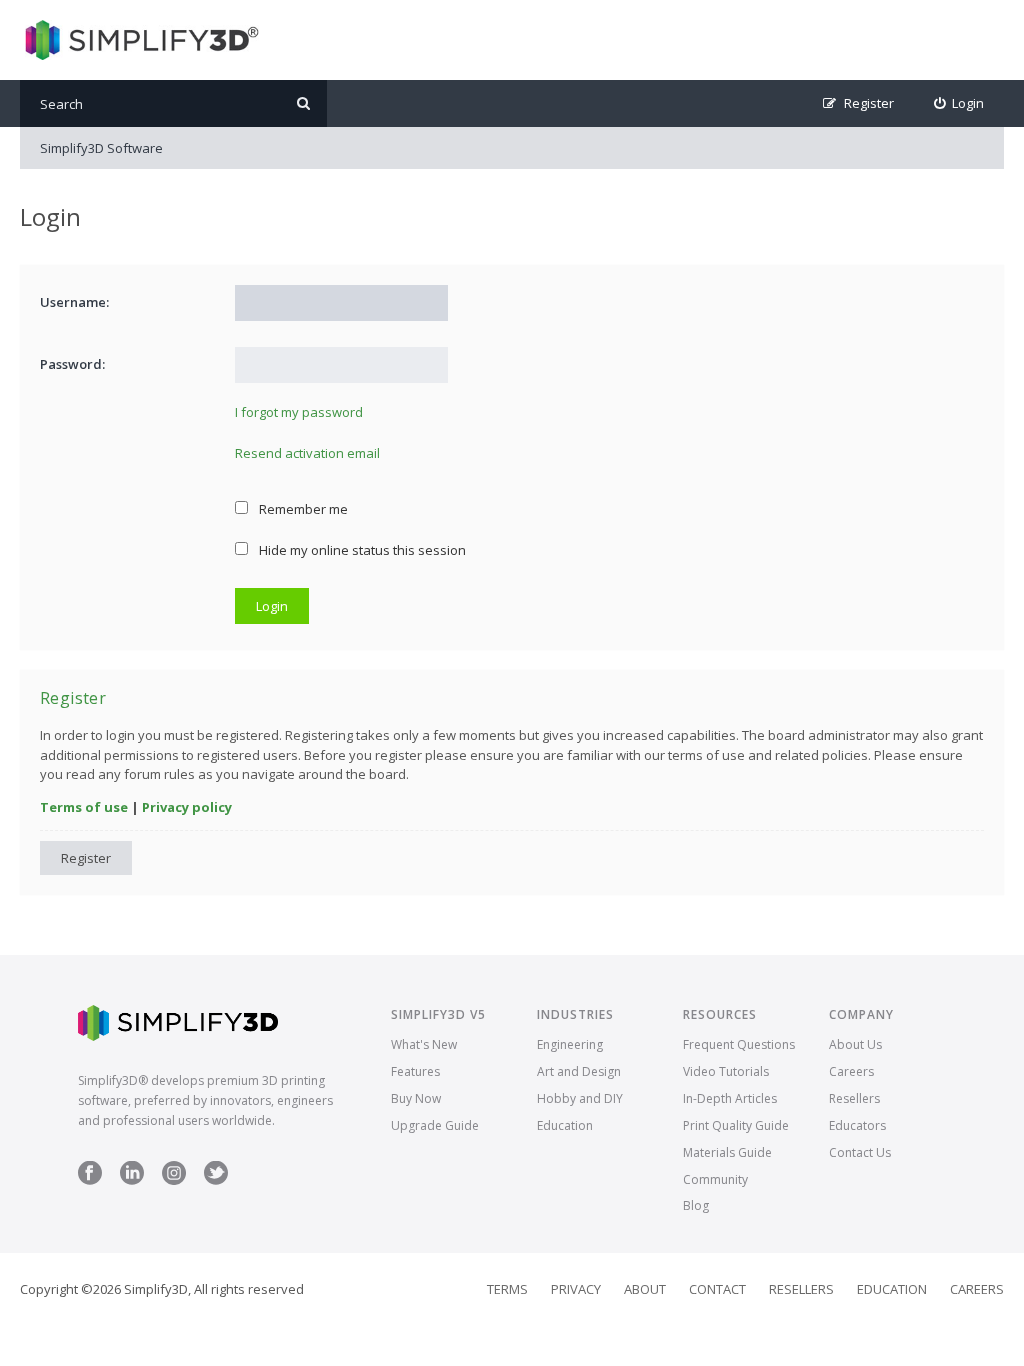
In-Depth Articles (730, 1098)
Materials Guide (727, 1152)
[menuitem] (959, 103)
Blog (696, 1205)
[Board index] (139, 40)
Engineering (570, 1044)
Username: (74, 302)
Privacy (576, 1289)
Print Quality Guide (736, 1125)
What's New (424, 1044)
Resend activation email (307, 453)
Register (86, 858)
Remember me (302, 509)
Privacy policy (187, 807)
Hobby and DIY (580, 1098)
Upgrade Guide (435, 1125)
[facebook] (90, 1180)
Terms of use (84, 807)
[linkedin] (132, 1180)
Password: (72, 364)
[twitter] (216, 1180)
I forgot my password (299, 412)
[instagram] (174, 1180)
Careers (851, 1071)
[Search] (303, 103)
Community (715, 1179)
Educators (857, 1125)
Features (415, 1071)
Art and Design (579, 1071)
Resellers (854, 1098)
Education (565, 1125)
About (645, 1289)
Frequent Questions (739, 1044)
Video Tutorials (726, 1071)
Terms (507, 1289)
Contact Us (860, 1152)
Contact (717, 1289)
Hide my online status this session (361, 550)
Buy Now (416, 1098)
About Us (855, 1044)
